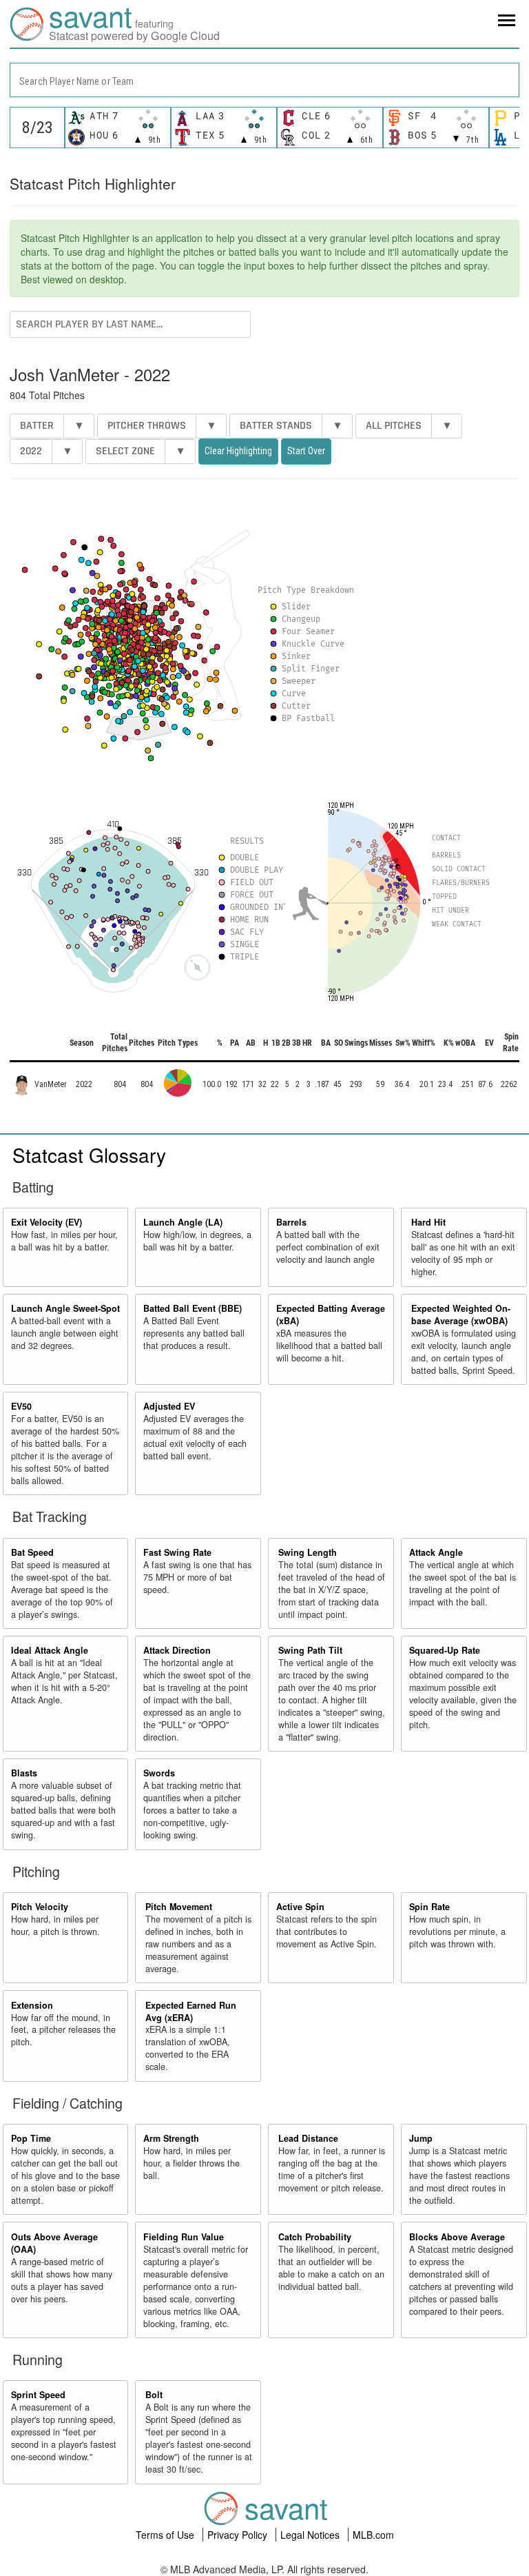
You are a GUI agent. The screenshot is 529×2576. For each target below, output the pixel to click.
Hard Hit (428, 1222)
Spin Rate (429, 1907)
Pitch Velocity (40, 1907)
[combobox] (264, 80)
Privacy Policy (239, 2535)
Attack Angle (436, 1552)
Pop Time (31, 2138)
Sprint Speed (38, 2395)
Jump (421, 2138)
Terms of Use (166, 2535)
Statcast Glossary (89, 1155)
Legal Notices (311, 2535)
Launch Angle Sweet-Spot (65, 1308)
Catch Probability (315, 2237)
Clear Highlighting (238, 451)
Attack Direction (177, 1650)
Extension (32, 2005)
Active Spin (300, 1907)
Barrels (291, 1222)
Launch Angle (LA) (183, 1222)
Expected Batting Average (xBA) (331, 1315)
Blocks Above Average (457, 2237)
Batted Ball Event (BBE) (193, 1308)
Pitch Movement (179, 1907)
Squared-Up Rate (445, 1650)
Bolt (154, 2395)
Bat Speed (32, 1552)
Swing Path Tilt (310, 1650)
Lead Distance (308, 2138)
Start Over (306, 451)
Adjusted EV (169, 1406)
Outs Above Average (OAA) (54, 2243)
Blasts (24, 1773)
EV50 (21, 1406)
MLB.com (373, 2535)
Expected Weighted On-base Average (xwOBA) (461, 1315)
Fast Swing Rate (177, 1552)
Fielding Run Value (184, 2237)
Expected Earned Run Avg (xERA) (191, 2011)
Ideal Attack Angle (50, 1650)
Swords (159, 1773)
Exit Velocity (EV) (46, 1222)
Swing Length (308, 1552)
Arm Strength (171, 2138)
